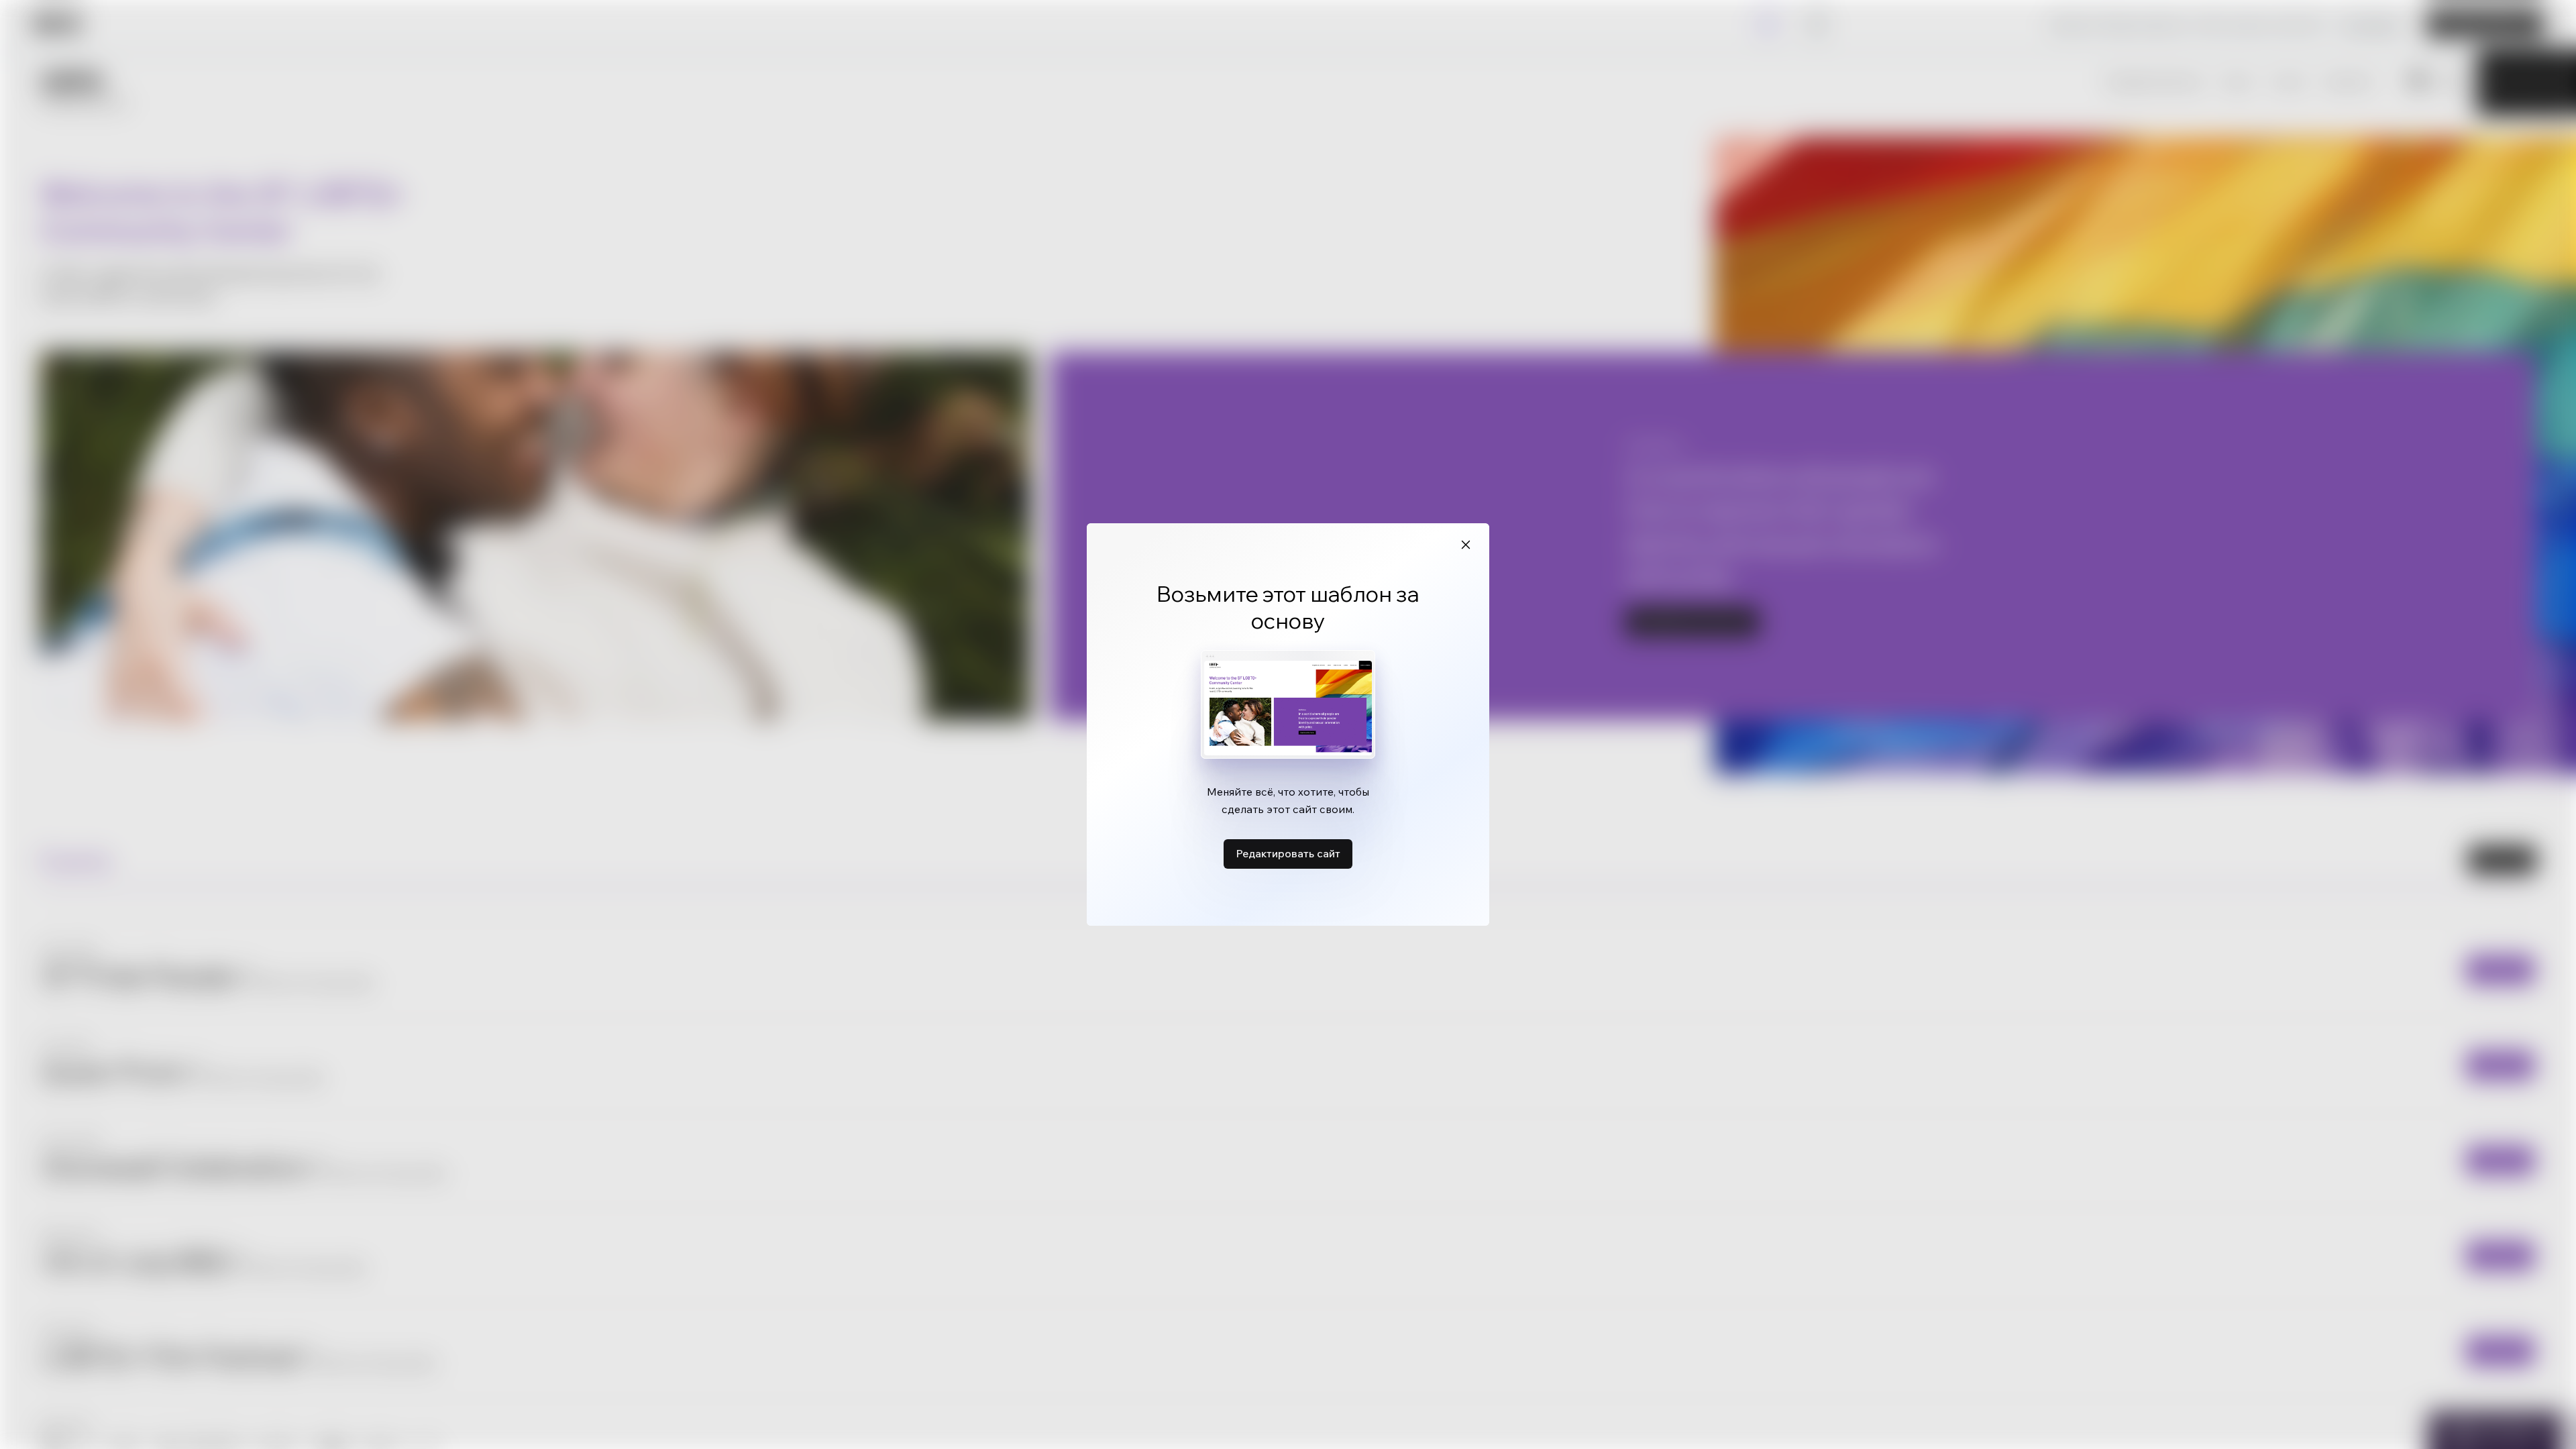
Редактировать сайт (1288, 853)
